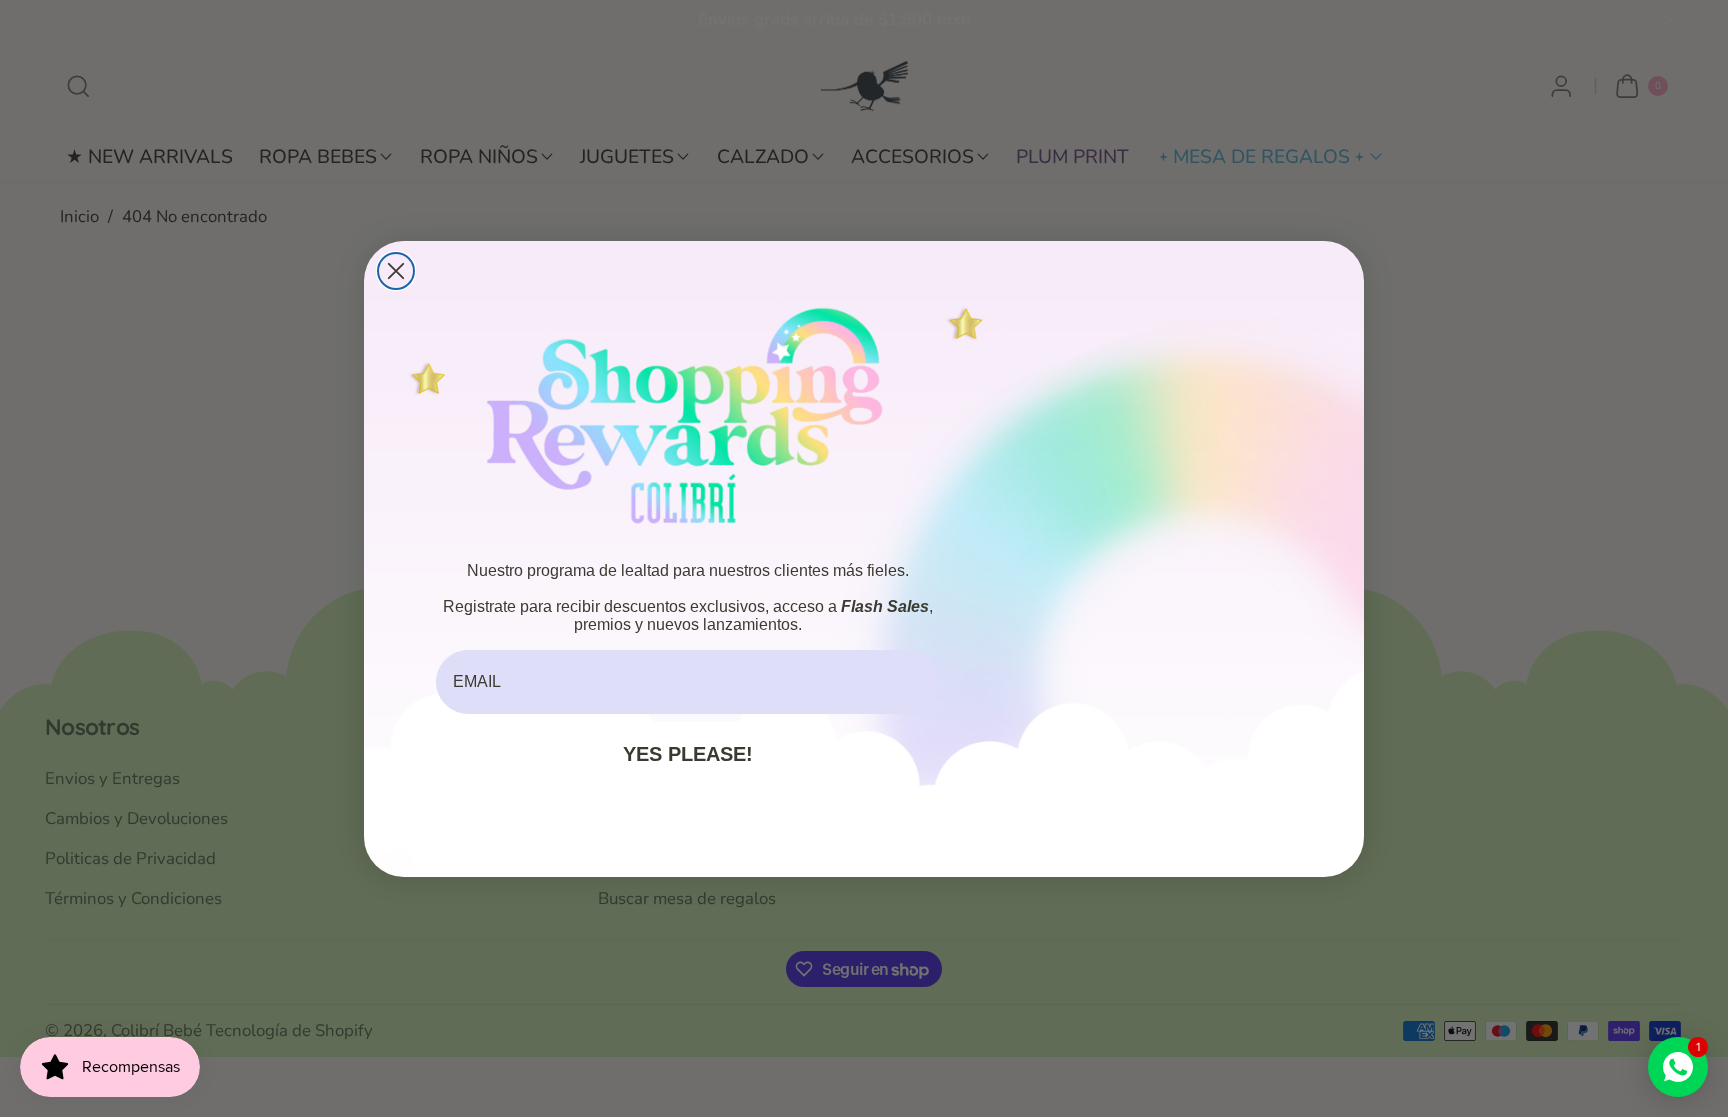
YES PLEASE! (688, 754)
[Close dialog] (396, 271)
